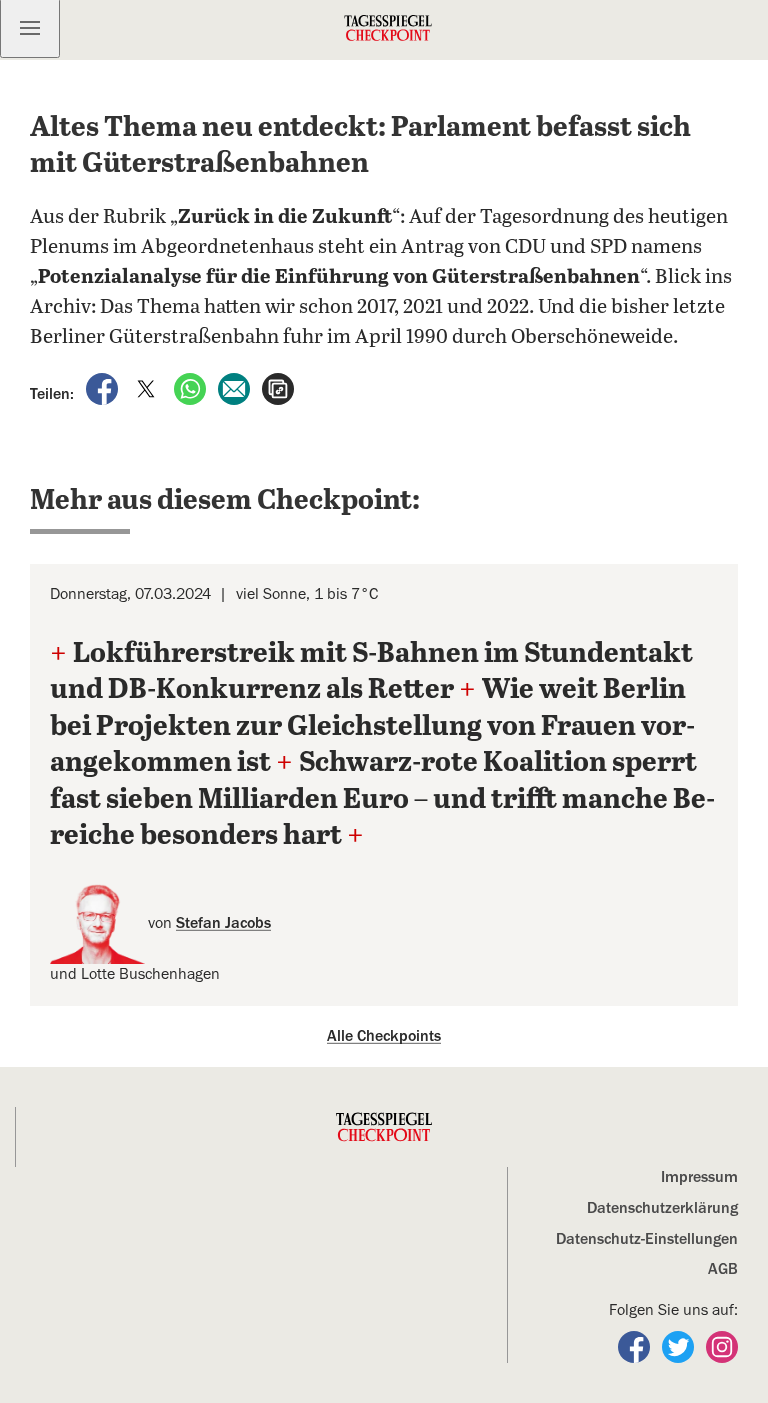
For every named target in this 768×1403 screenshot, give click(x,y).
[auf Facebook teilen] (104, 388)
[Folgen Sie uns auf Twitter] (680, 1346)
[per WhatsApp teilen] (192, 388)
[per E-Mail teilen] (236, 388)
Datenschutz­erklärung (662, 1208)
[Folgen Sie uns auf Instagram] (722, 1346)
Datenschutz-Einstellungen (647, 1239)
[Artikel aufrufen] (278, 388)
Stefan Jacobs (223, 923)
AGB (723, 1269)
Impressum (699, 1177)
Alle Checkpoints (384, 1036)
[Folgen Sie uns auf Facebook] (636, 1346)
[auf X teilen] (148, 388)
